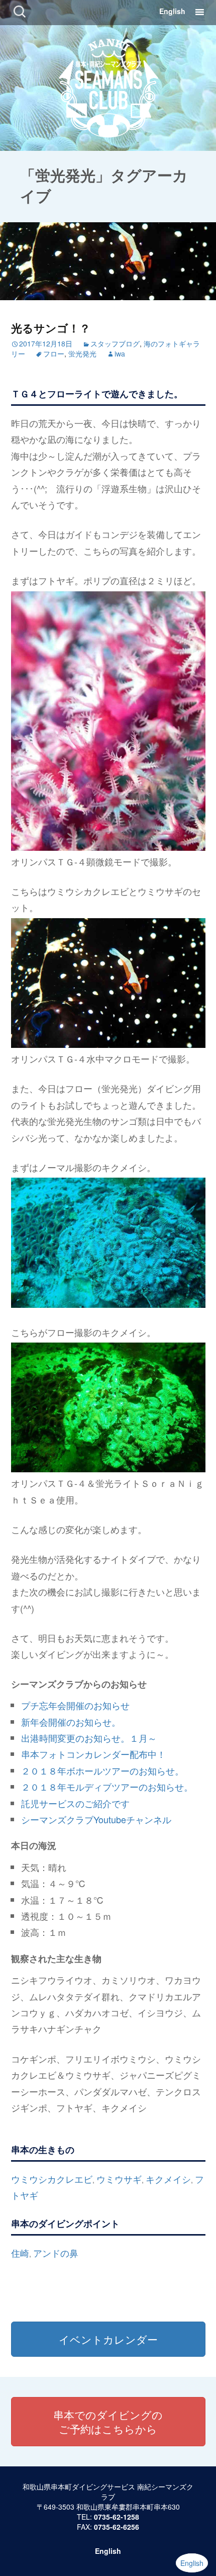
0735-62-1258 (117, 2517)
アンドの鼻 (56, 2253)
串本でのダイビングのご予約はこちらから (108, 2422)
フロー (54, 353)
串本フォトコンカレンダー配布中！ (93, 1754)
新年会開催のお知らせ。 (71, 1722)
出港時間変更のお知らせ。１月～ (89, 1738)
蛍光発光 (82, 353)
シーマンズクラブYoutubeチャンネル (96, 1819)
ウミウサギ (119, 2179)
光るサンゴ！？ (51, 328)
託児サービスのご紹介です (75, 1803)
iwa (120, 353)
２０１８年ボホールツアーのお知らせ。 (102, 1770)
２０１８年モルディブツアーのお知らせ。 (107, 1787)
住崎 (20, 2253)
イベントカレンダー (108, 2339)
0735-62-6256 (117, 2527)
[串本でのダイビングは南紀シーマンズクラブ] (108, 86)
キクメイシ (168, 2179)
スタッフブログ (115, 343)
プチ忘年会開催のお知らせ (75, 1705)
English (172, 11)
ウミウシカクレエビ (52, 2179)
